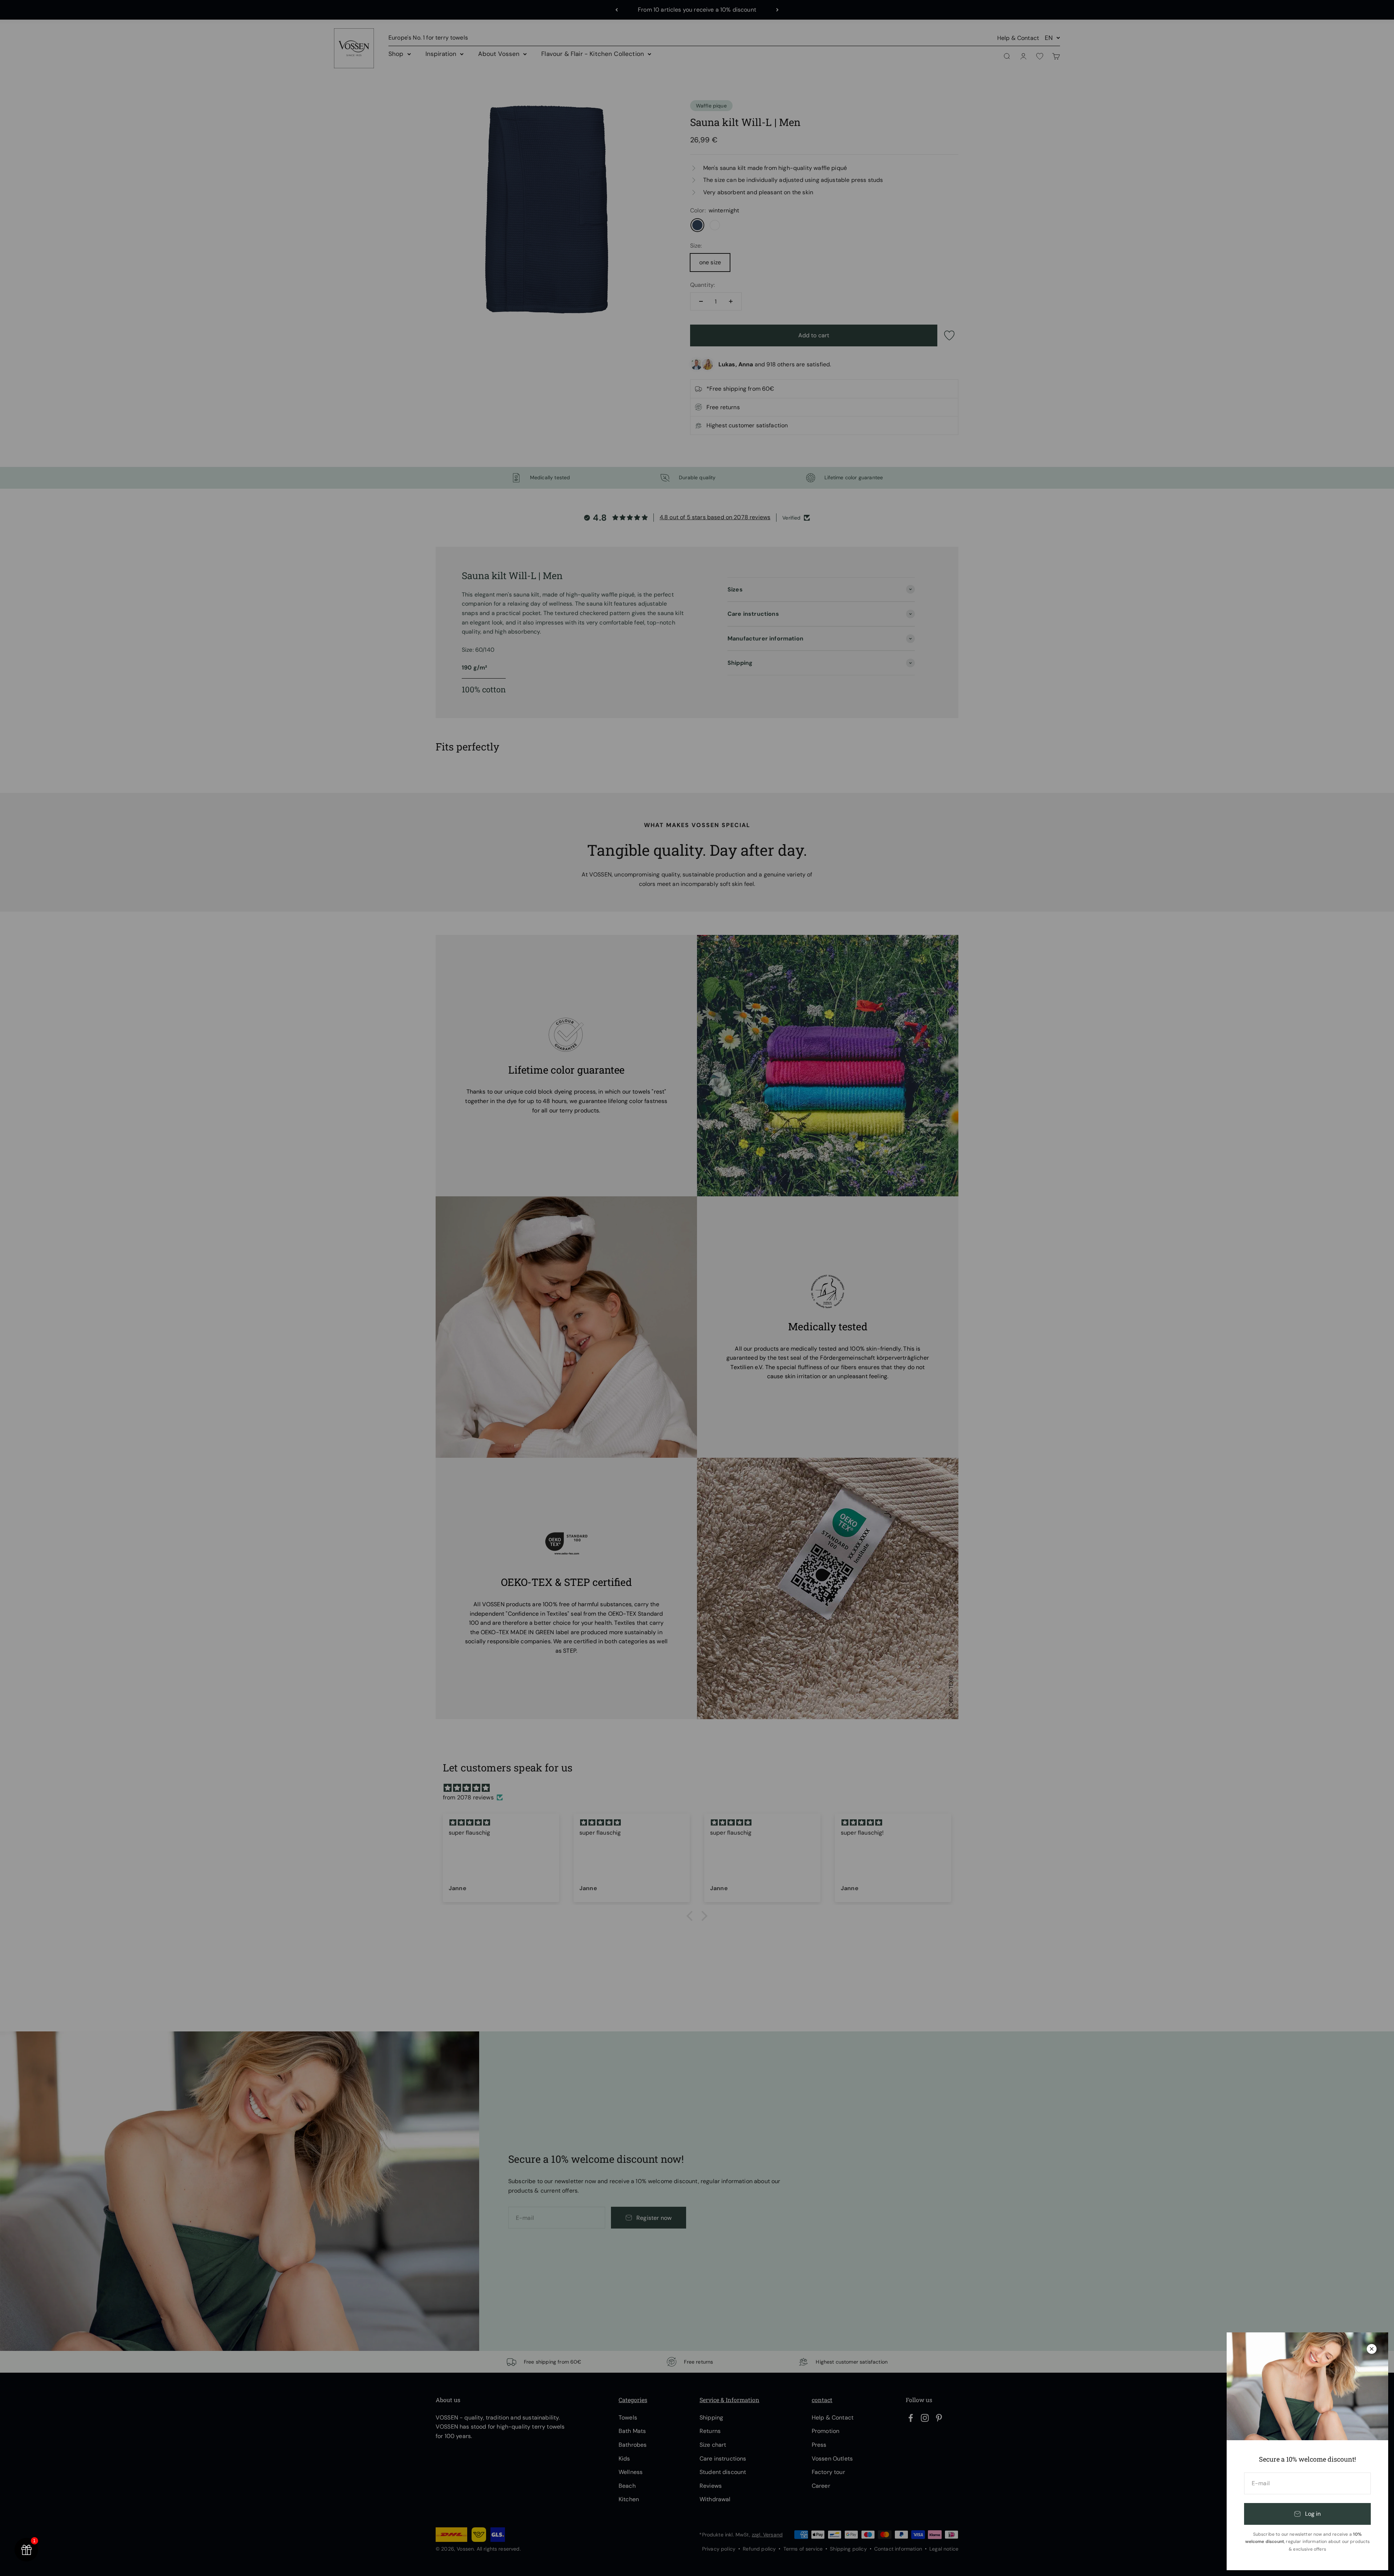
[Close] (1372, 2349)
